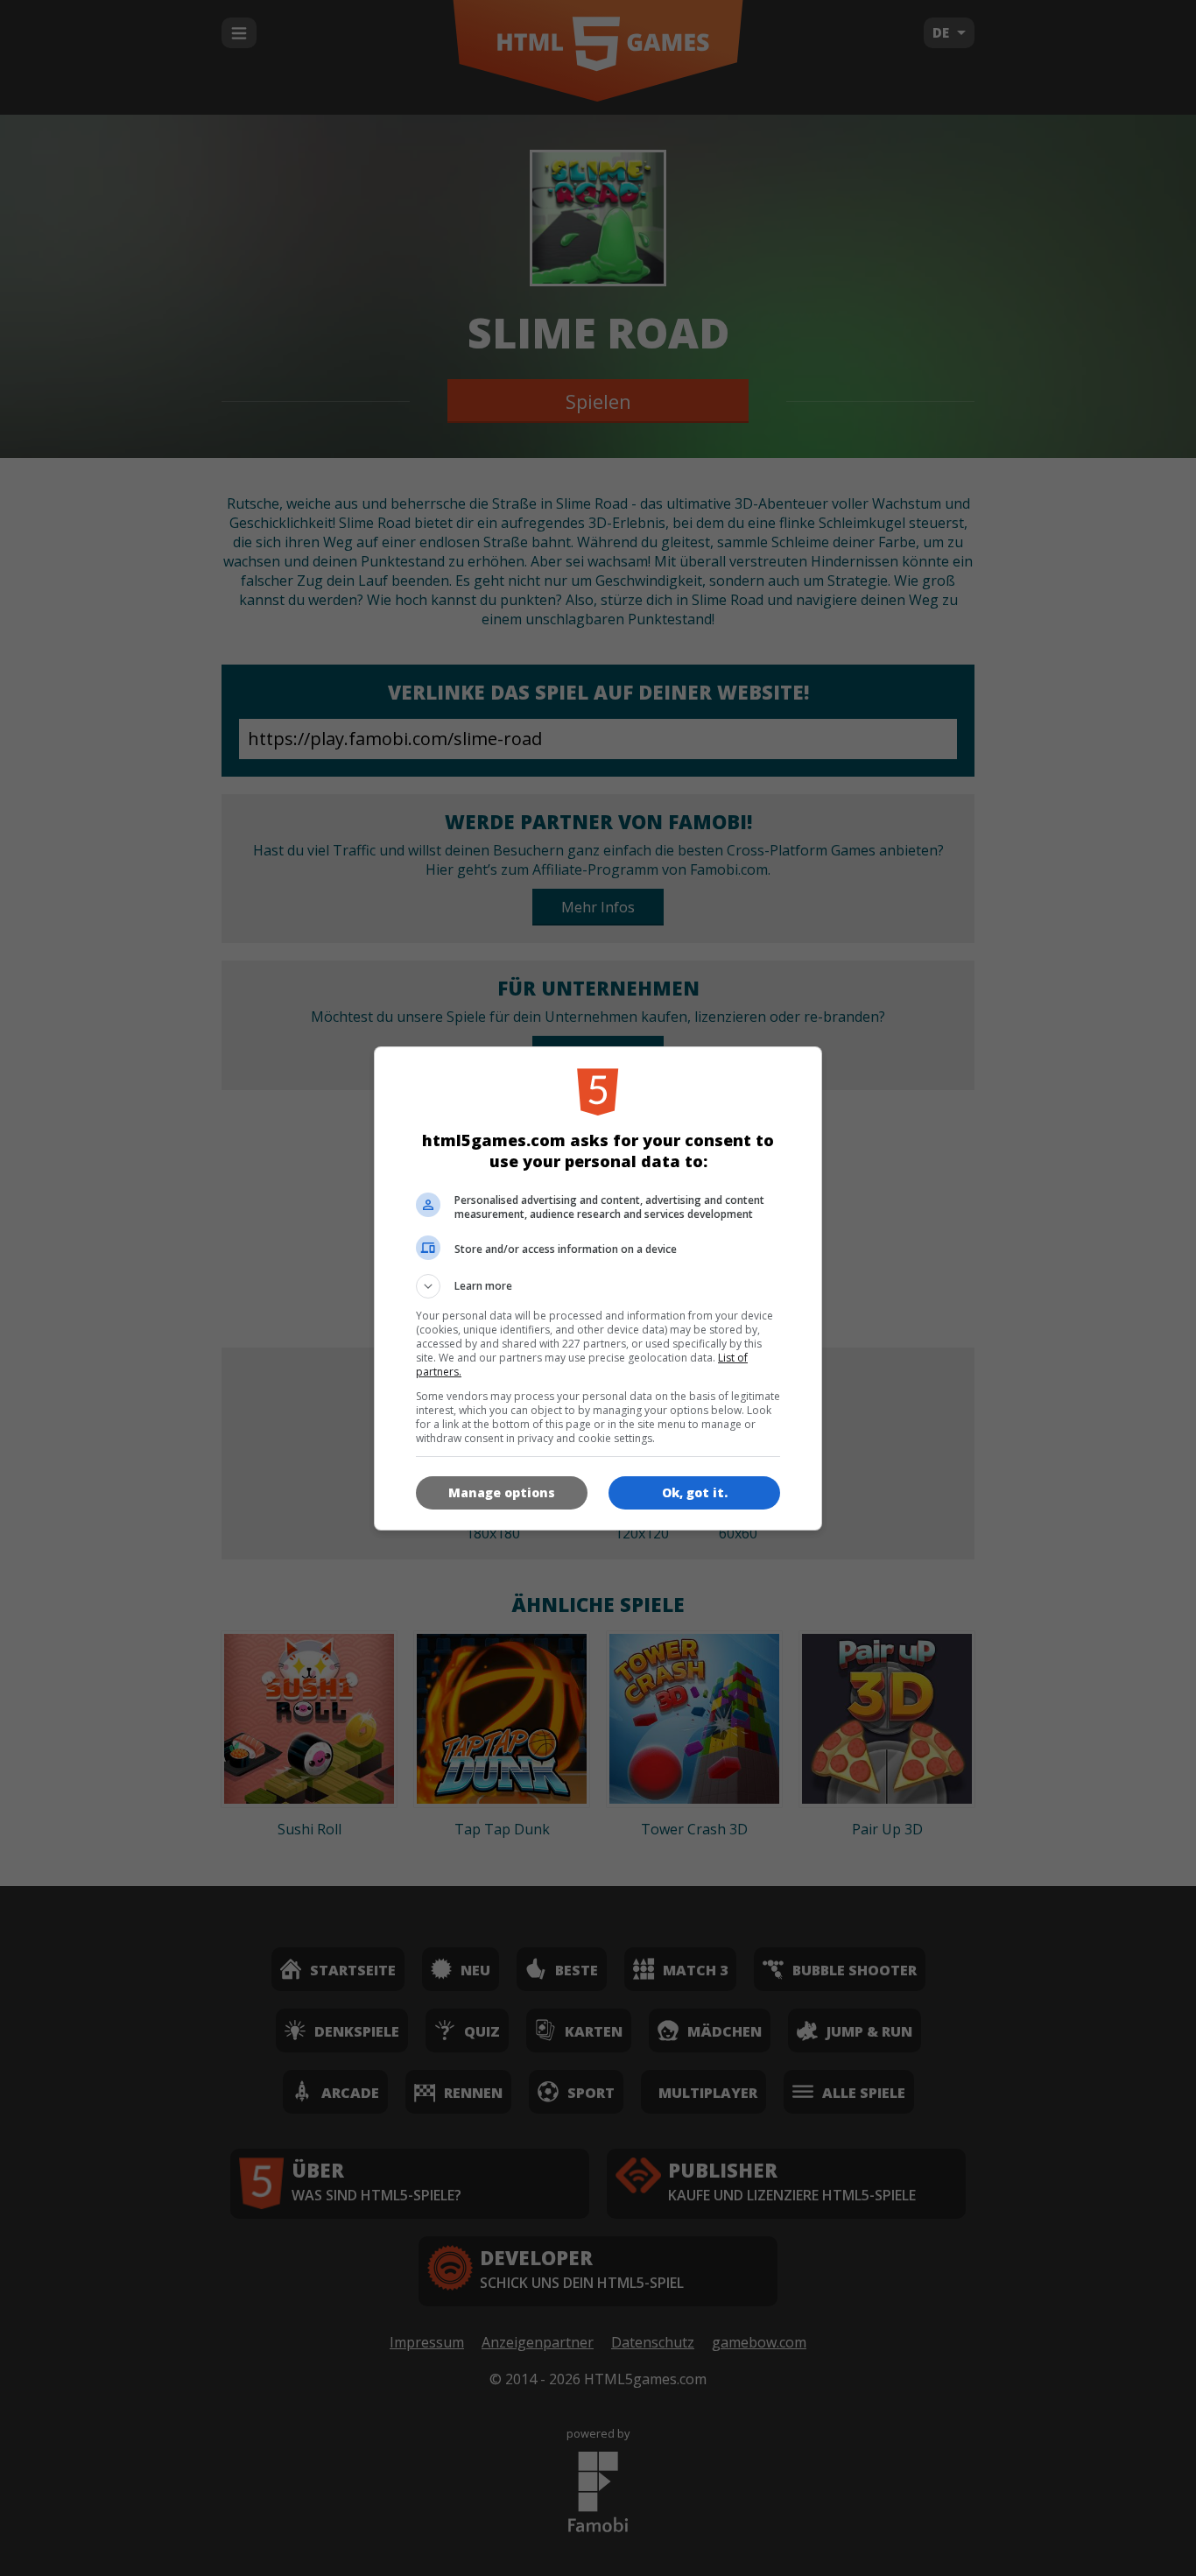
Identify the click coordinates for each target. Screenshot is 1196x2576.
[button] (598, 1286)
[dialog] (598, 1288)
